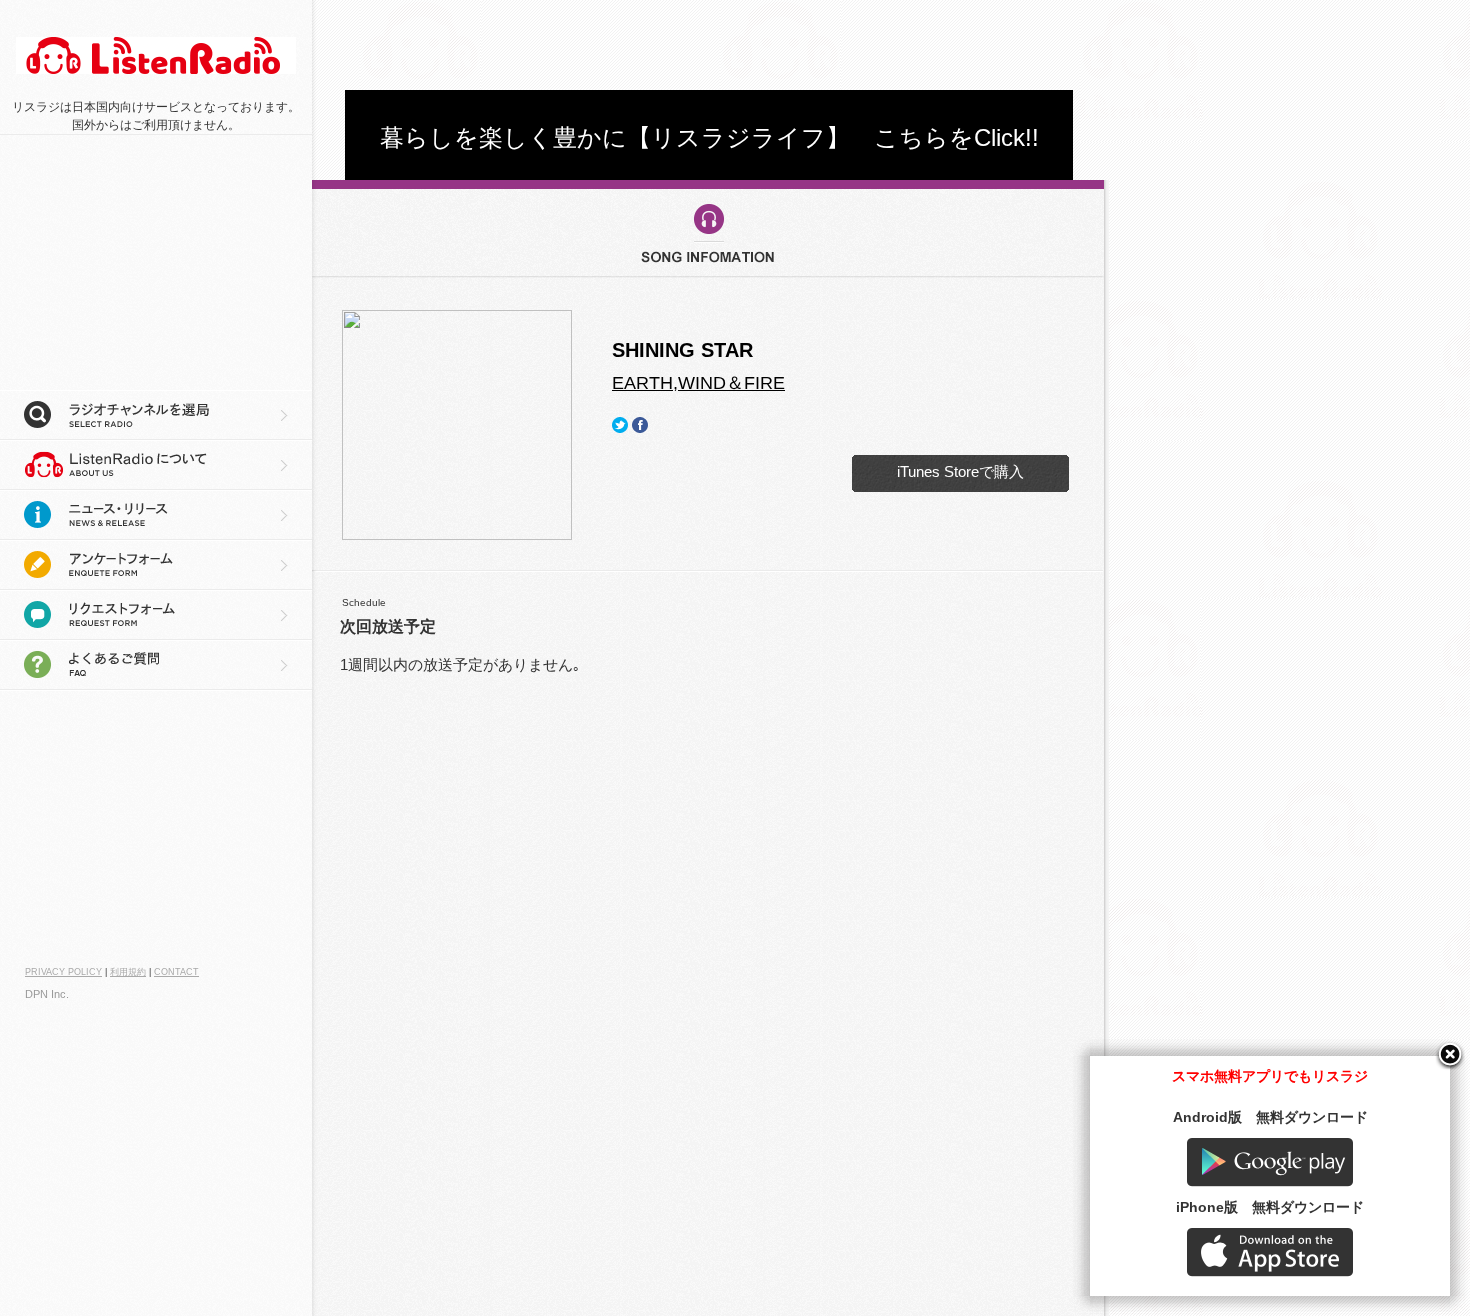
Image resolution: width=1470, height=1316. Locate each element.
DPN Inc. (47, 994)
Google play (1270, 1162)
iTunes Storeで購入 (960, 471)
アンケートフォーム (156, 565)
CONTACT (176, 972)
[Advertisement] (709, 45)
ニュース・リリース (156, 515)
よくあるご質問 (156, 665)
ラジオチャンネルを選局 (156, 415)
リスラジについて (156, 465)
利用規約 (128, 972)
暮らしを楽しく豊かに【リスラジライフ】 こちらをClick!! (709, 137)
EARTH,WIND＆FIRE (698, 383)
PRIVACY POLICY (63, 972)
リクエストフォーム (156, 615)
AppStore (1270, 1252)
